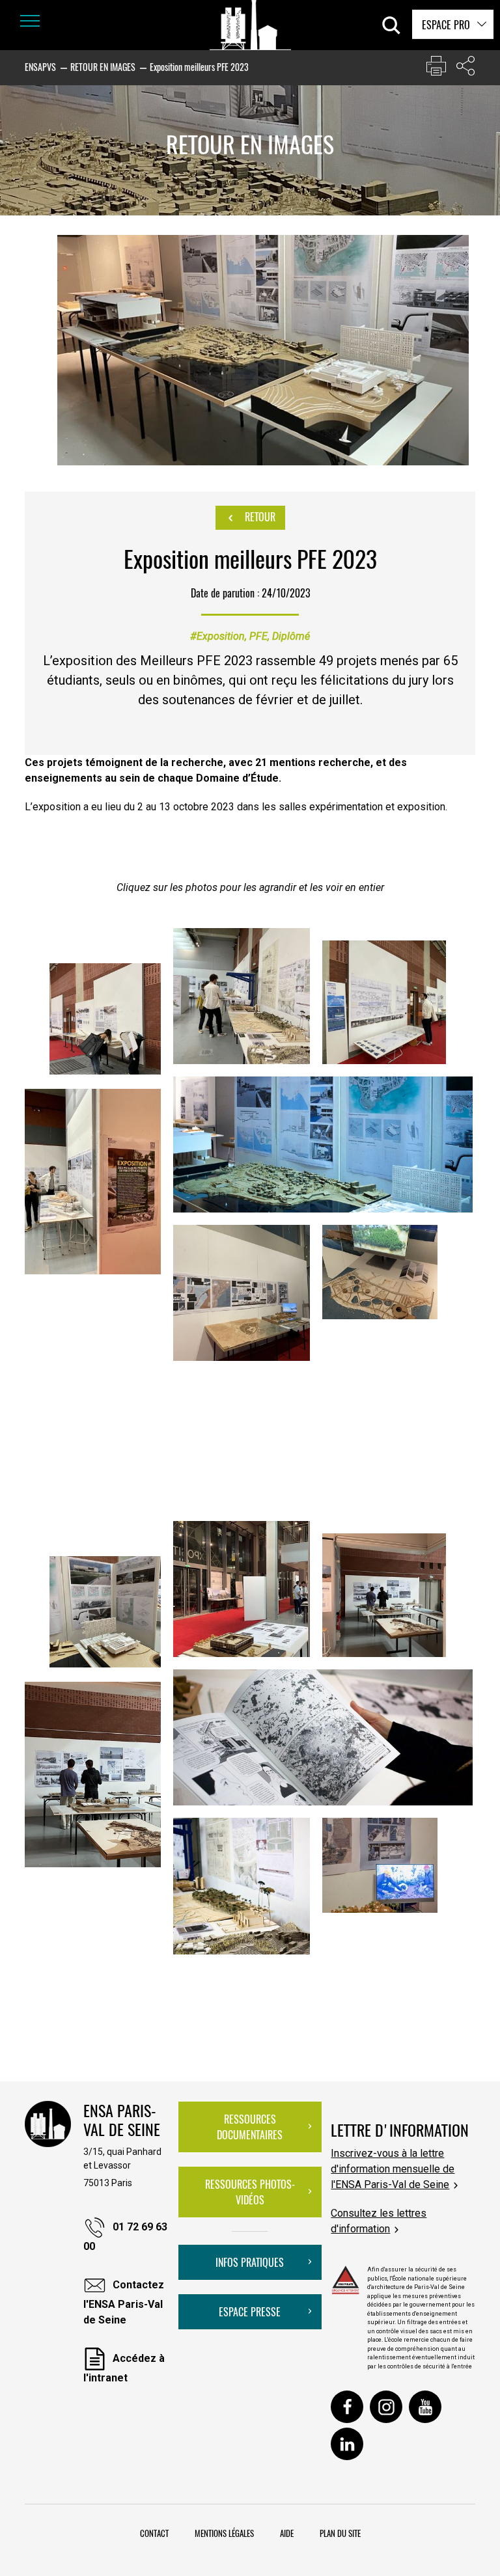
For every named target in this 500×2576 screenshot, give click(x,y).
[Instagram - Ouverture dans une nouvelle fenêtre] (386, 2407)
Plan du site (340, 2533)
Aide (287, 2533)
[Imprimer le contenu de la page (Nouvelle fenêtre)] (436, 69)
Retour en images (103, 67)
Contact (154, 2533)
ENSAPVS (40, 67)
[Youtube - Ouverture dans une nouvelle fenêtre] (425, 2407)
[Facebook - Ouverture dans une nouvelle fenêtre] (347, 2407)
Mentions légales (224, 2533)
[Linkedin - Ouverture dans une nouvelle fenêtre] (347, 2444)
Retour (259, 517)
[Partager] (465, 69)
